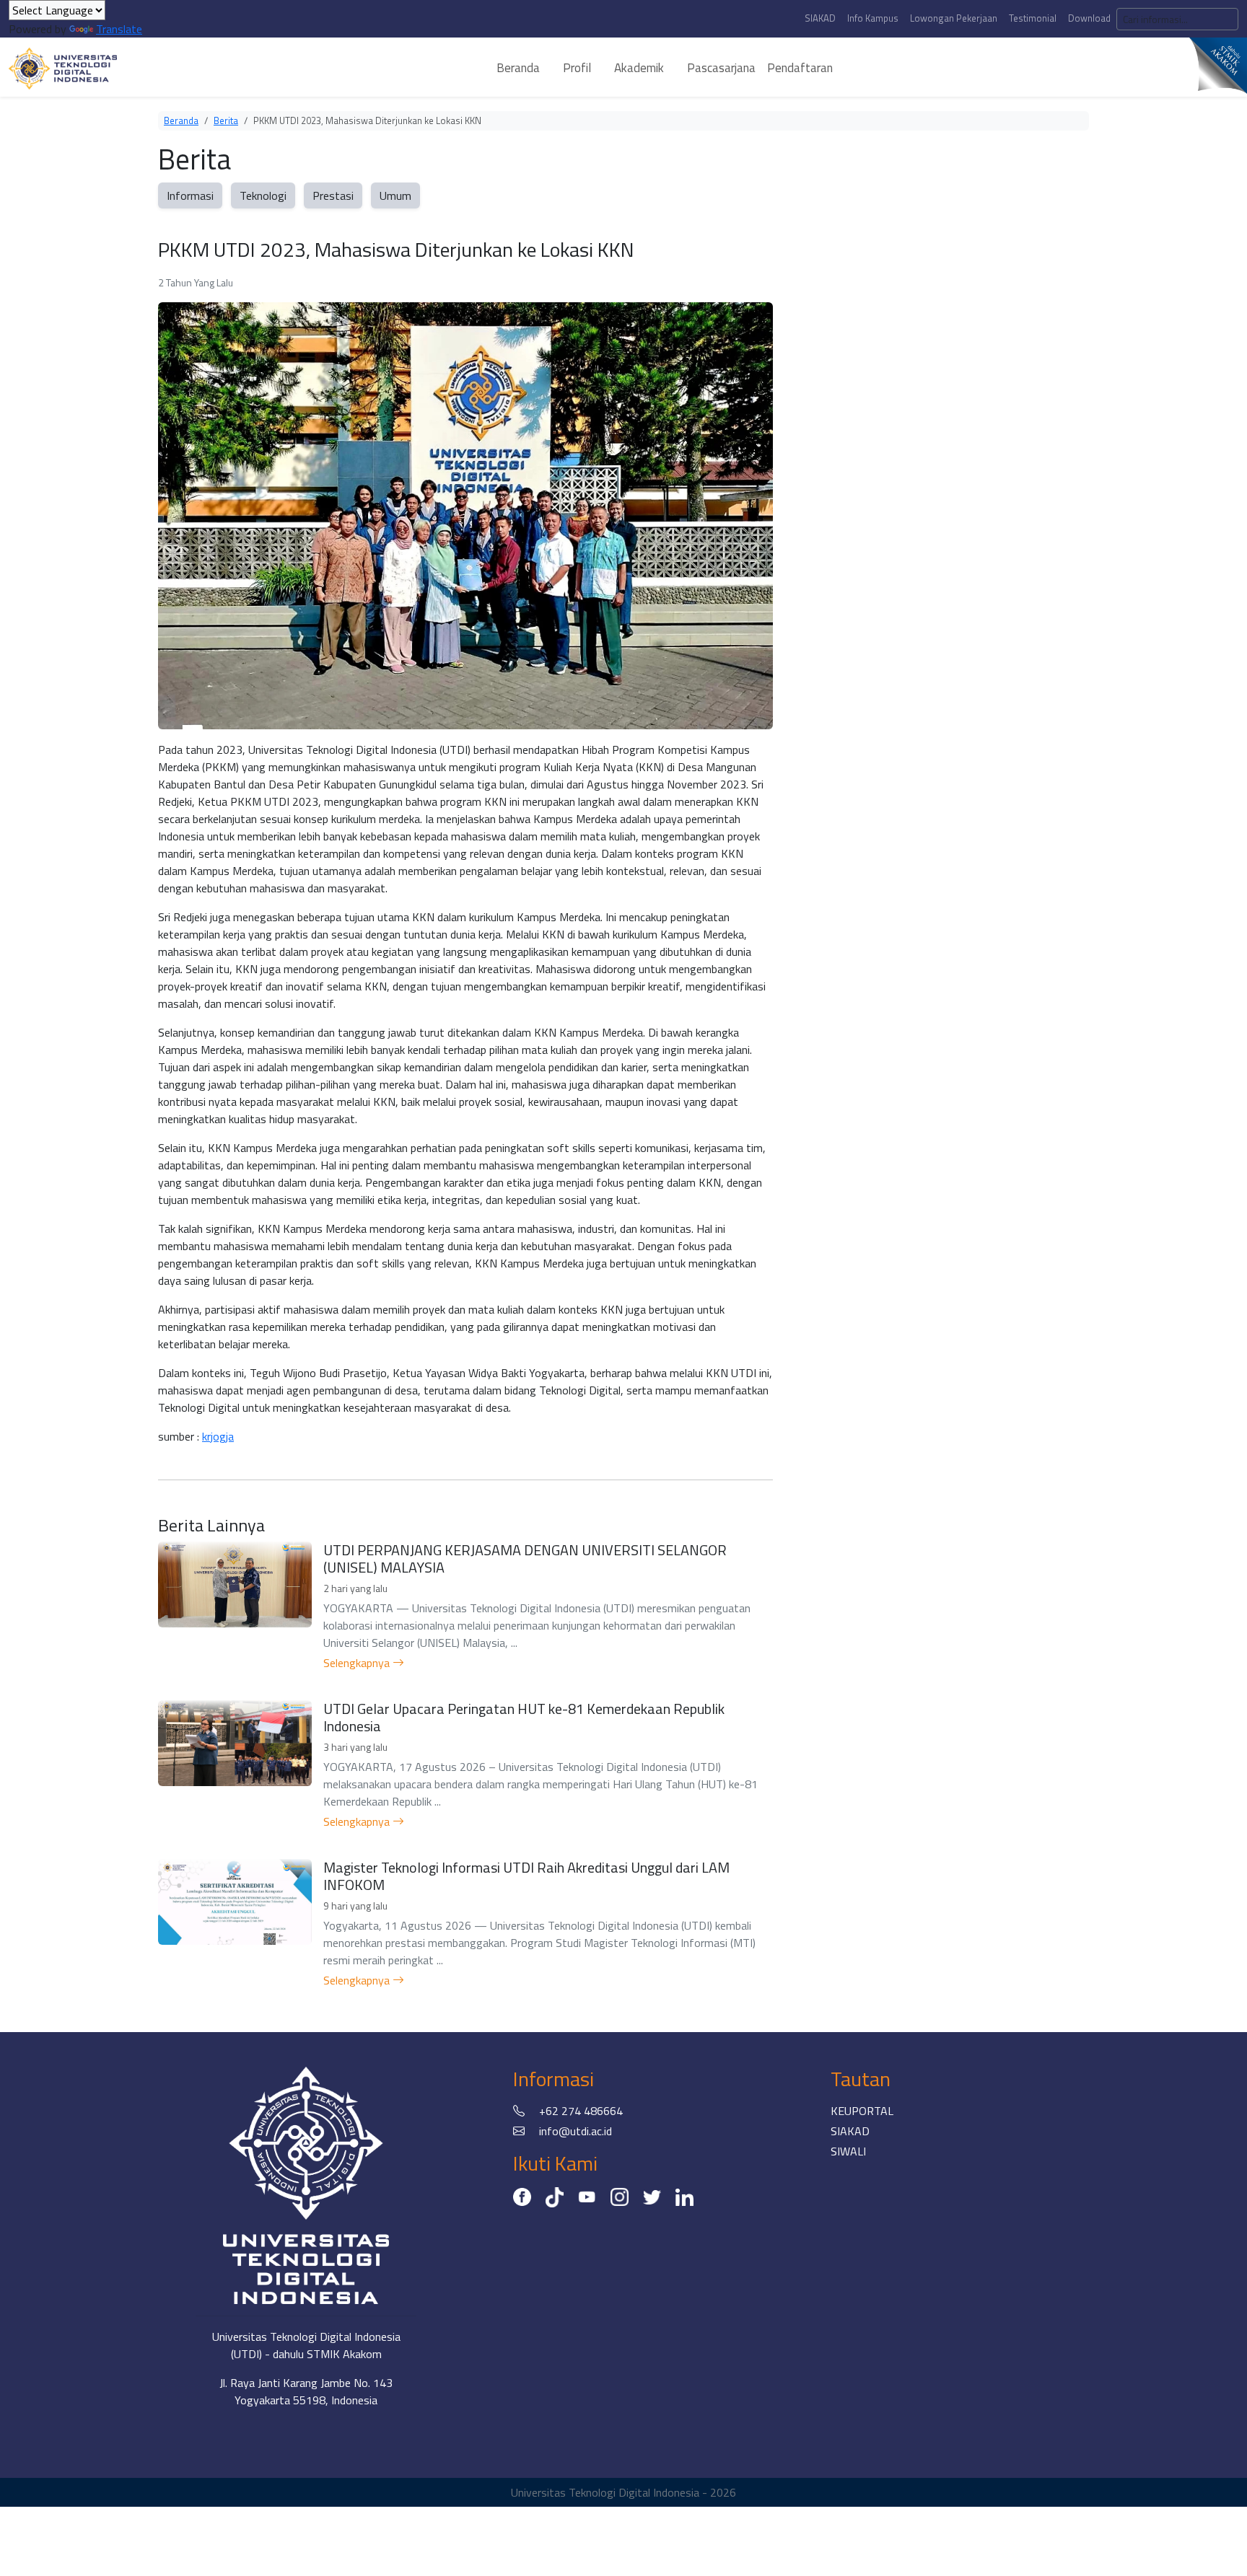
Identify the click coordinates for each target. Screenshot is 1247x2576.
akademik (639, 68)
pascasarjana (721, 68)
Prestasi (333, 195)
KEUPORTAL (862, 2111)
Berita (226, 120)
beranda (518, 68)
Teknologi (263, 195)
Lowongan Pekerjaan (954, 18)
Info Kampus (873, 18)
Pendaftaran (800, 68)
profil (577, 68)
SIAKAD (820, 18)
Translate (119, 29)
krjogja (218, 1436)
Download (1089, 18)
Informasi (190, 195)
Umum (395, 195)
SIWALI (848, 2151)
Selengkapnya (358, 1663)
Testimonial (1033, 18)
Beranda (181, 120)
